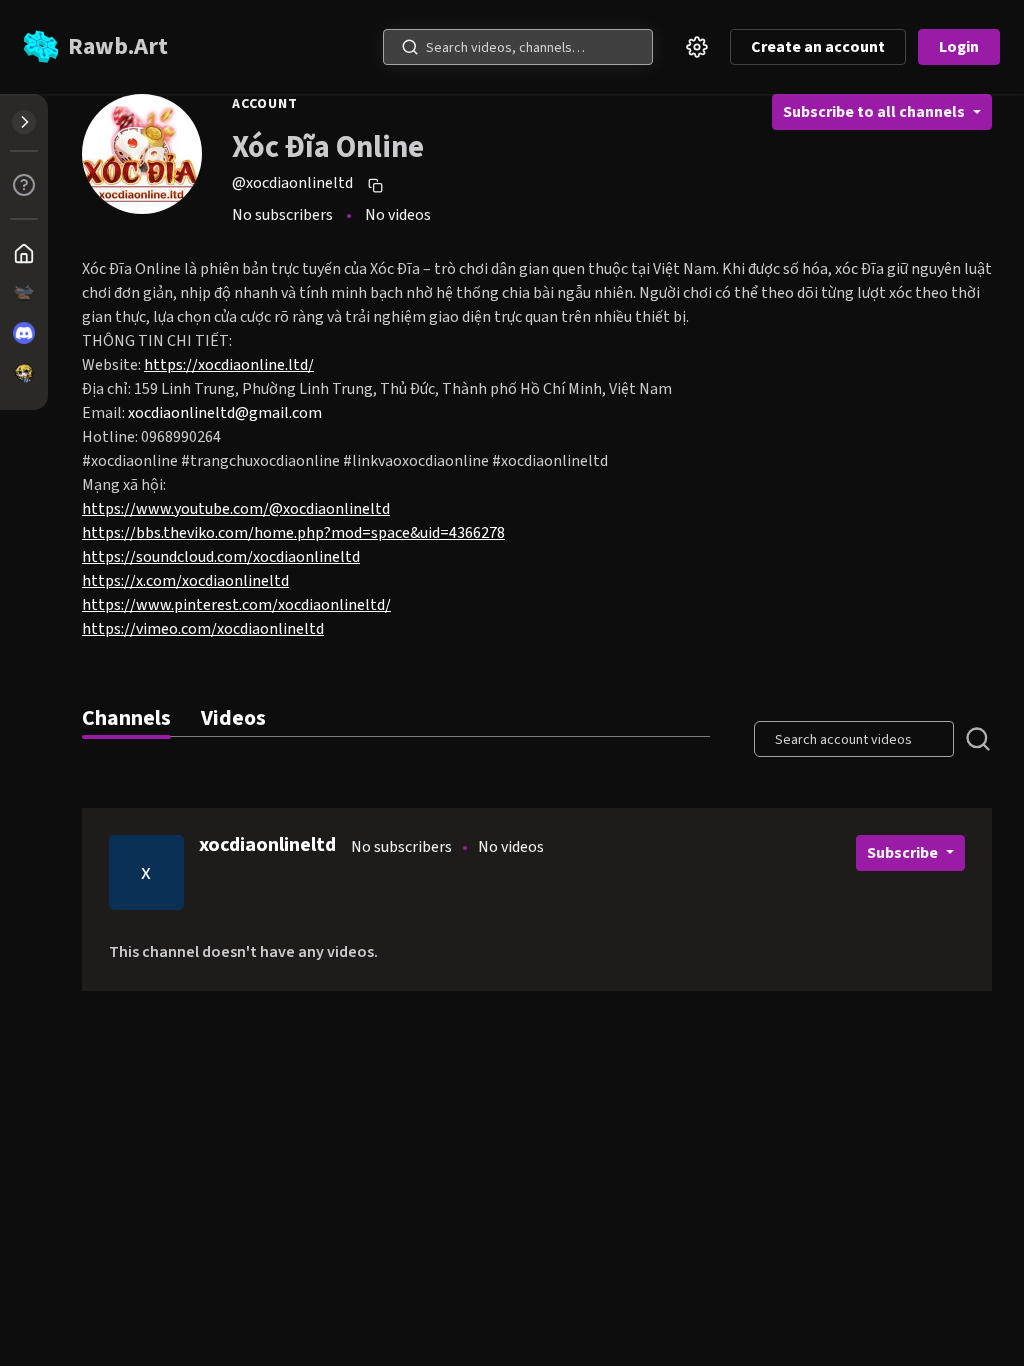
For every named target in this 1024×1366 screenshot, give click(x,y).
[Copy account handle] (378, 185)
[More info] (24, 185)
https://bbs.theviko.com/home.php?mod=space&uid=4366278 (293, 533)
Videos (233, 718)
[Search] (410, 47)
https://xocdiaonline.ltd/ (229, 365)
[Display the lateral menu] (24, 122)
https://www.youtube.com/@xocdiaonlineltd (236, 509)
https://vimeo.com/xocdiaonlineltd (203, 629)
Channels (126, 718)
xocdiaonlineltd (267, 845)
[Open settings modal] (697, 47)
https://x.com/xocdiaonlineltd (185, 581)
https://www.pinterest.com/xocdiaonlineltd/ (236, 605)
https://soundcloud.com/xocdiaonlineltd (221, 557)
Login (959, 47)
